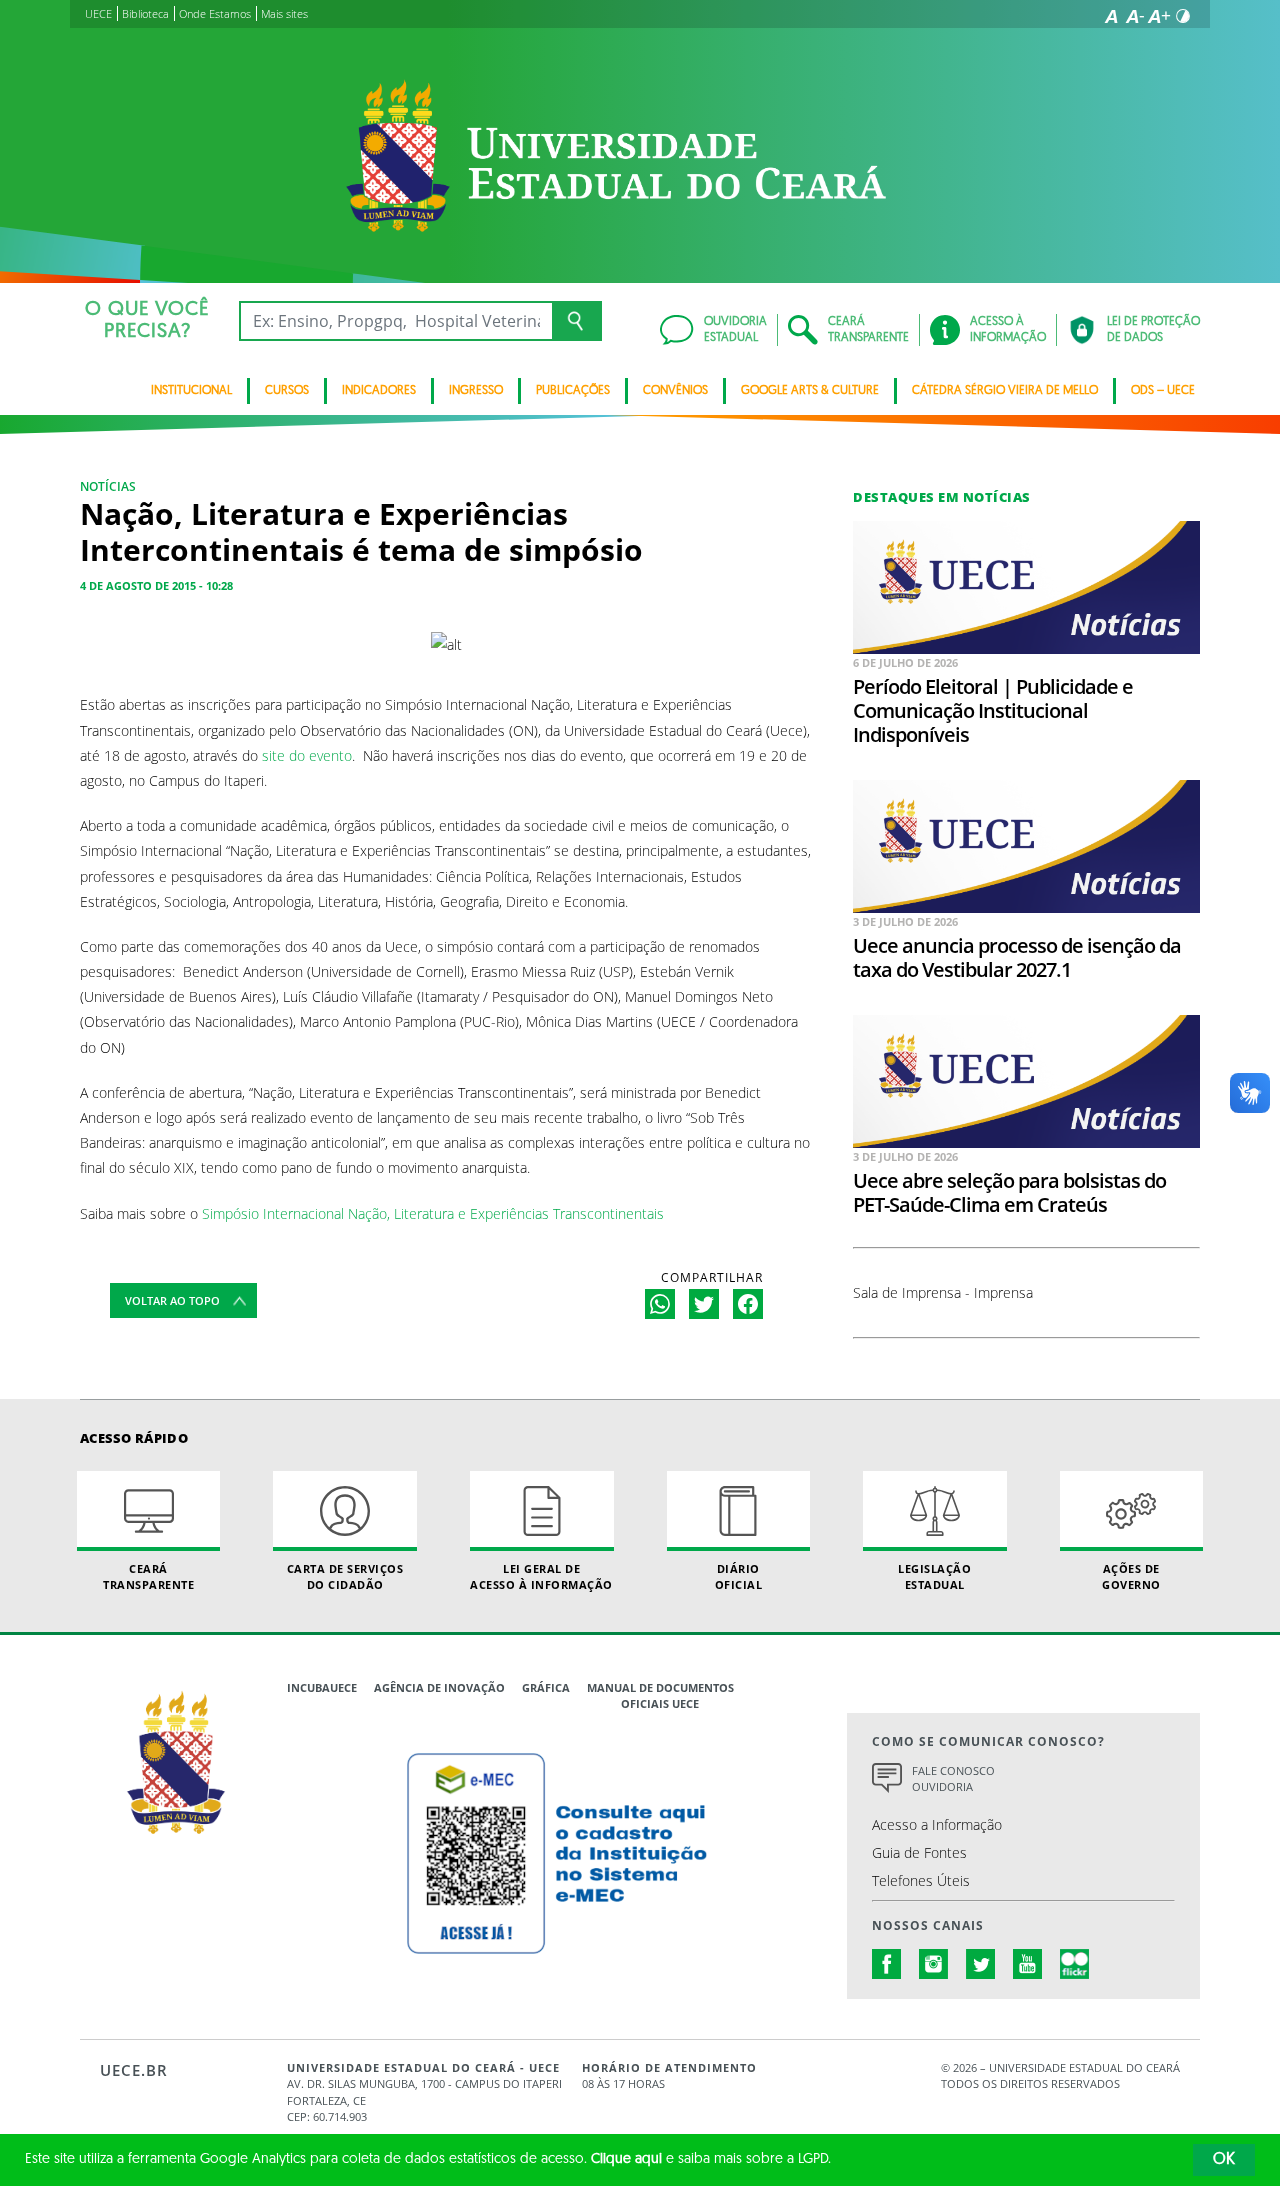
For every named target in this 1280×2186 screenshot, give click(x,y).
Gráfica (546, 1687)
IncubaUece (322, 1687)
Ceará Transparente (148, 1576)
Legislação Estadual (934, 1576)
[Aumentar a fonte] (1159, 16)
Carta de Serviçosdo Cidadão (345, 1576)
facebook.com (887, 1964)
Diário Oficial (739, 1576)
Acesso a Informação (937, 1824)
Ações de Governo (1131, 1576)
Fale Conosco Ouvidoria (953, 1779)
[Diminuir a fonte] (1135, 16)
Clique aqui (626, 2159)
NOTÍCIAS (108, 486)
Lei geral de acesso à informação (541, 1576)
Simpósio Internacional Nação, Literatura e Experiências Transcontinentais (433, 1213)
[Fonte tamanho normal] (1111, 16)
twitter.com (981, 1964)
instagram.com (934, 1964)
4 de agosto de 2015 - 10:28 (156, 585)
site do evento (307, 755)
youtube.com (1028, 1964)
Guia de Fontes (919, 1852)
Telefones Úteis (921, 1880)
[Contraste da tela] (1183, 16)
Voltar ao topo (172, 1300)
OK (1224, 2160)
